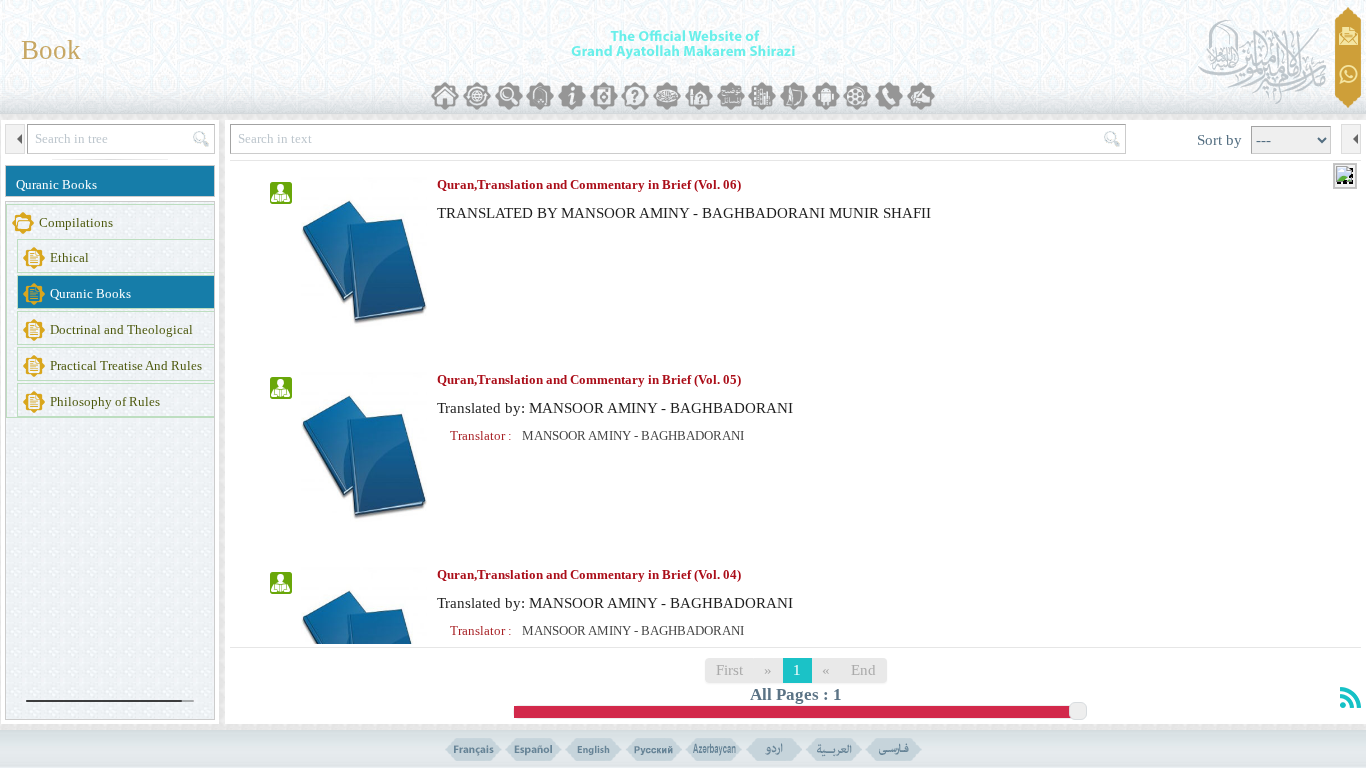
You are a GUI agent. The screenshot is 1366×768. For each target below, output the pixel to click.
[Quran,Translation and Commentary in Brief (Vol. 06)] (364, 258)
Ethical (69, 257)
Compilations (76, 222)
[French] (473, 749)
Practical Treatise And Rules (126, 365)
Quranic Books (56, 184)
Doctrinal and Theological (121, 329)
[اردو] (773, 749)
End (863, 670)
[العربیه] (833, 749)
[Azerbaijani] (713, 749)
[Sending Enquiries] (1348, 36)
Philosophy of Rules (105, 401)
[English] (593, 749)
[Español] (533, 749)
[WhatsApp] (1348, 75)
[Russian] (653, 749)
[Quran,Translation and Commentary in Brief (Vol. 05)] (364, 453)
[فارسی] (893, 749)
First (729, 670)
